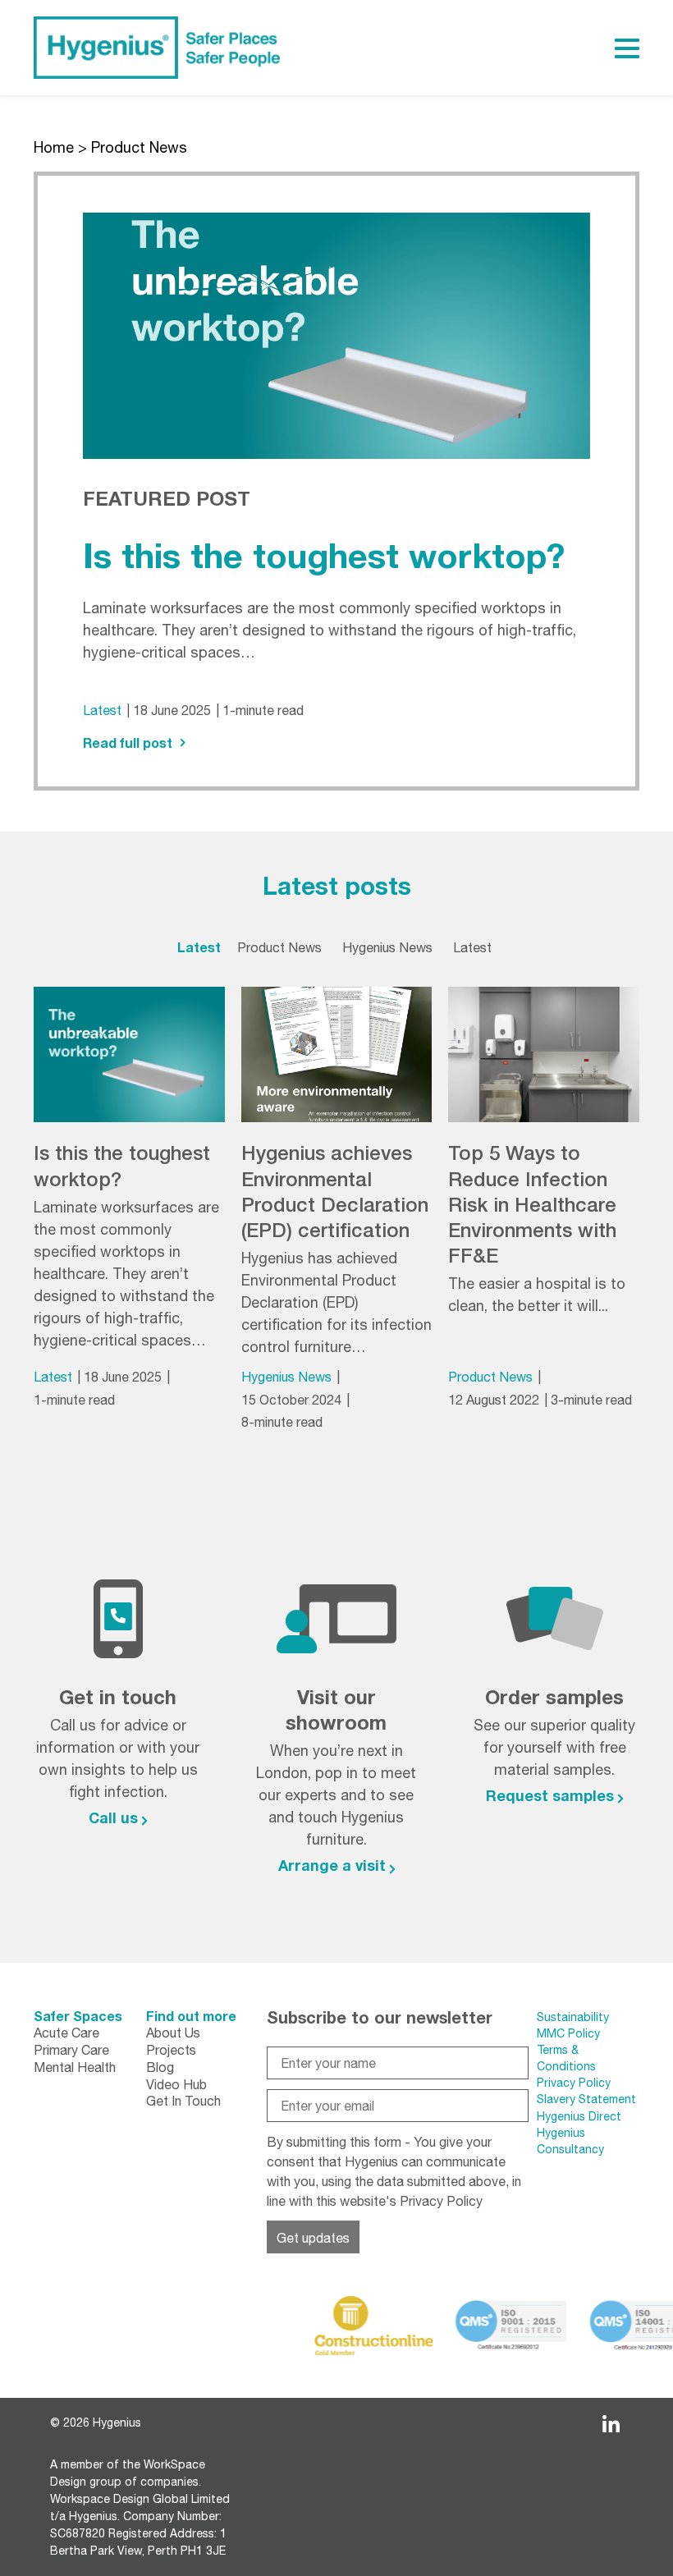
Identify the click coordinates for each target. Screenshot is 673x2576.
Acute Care (66, 2033)
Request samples (550, 1795)
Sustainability (573, 2017)
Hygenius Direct (579, 2116)
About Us (173, 2033)
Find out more (191, 2016)
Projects (171, 2050)
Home (54, 147)
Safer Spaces (78, 2016)
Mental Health (75, 2067)
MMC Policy (570, 2033)
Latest (102, 710)
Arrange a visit (332, 1865)
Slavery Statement (586, 2099)
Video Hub (176, 2084)
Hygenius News (286, 1377)
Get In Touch (183, 2101)
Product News (490, 1377)
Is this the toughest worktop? (324, 555)
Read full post (128, 743)
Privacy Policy (441, 2201)
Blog (160, 2067)
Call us (113, 1817)
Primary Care (71, 2050)
